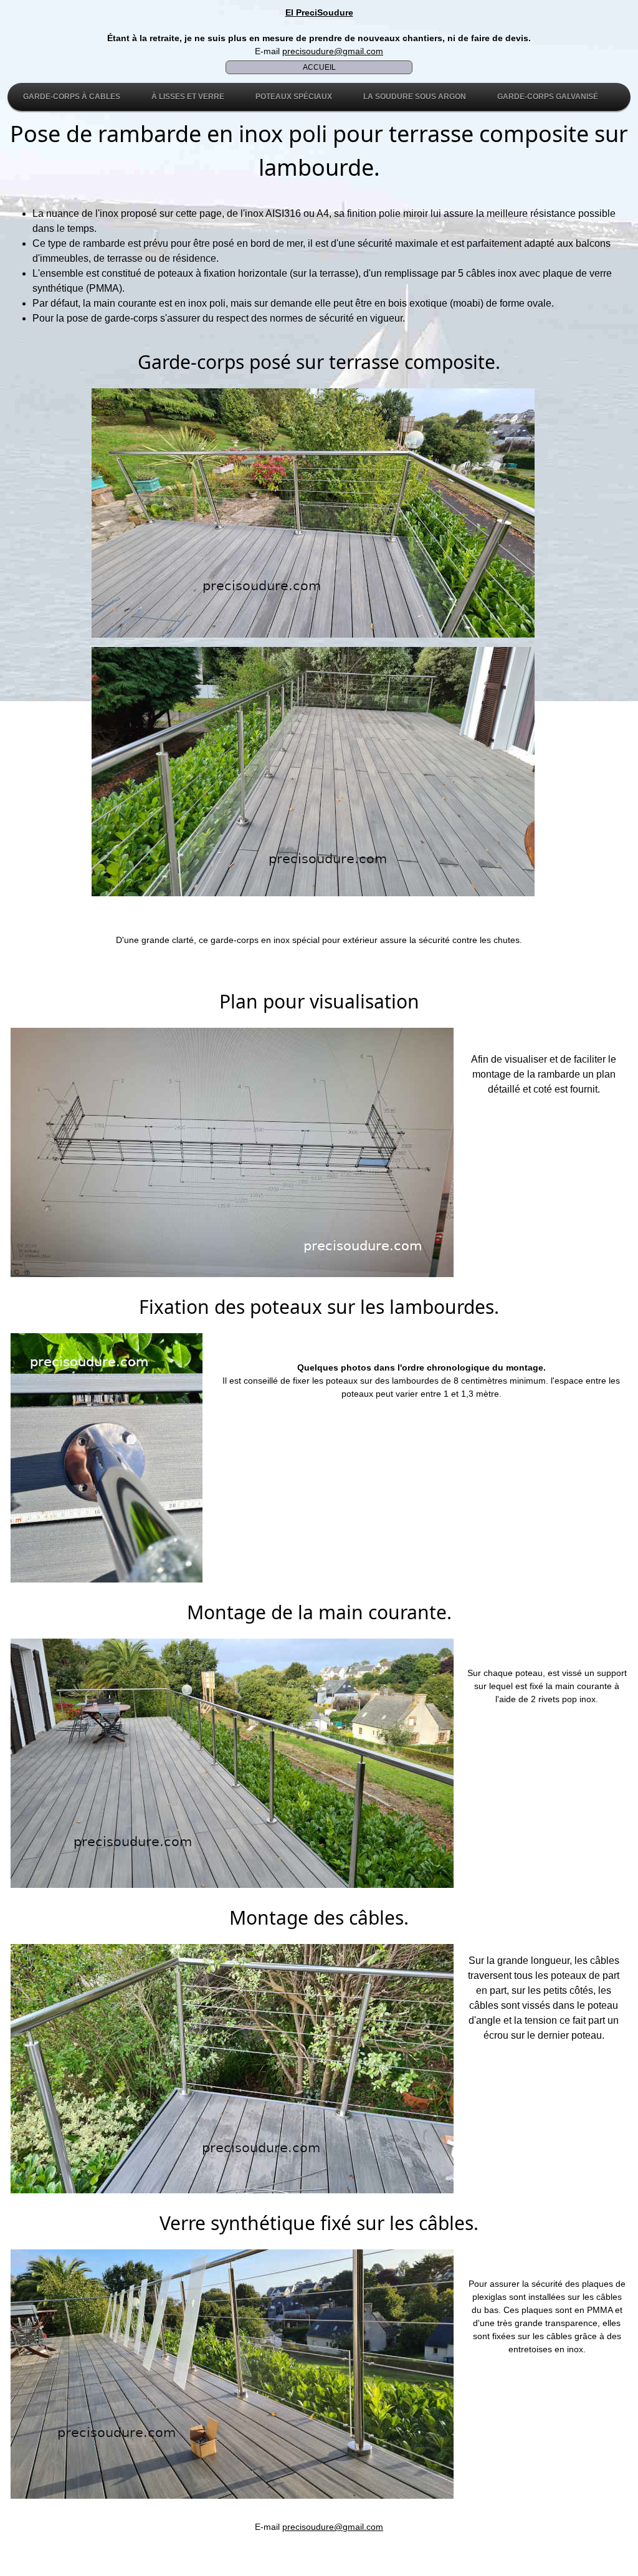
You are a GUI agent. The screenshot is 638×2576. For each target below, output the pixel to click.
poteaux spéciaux (294, 97)
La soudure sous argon (415, 97)
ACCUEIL (319, 67)
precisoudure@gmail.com (333, 51)
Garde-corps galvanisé (548, 97)
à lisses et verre (188, 97)
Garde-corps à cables (72, 97)
